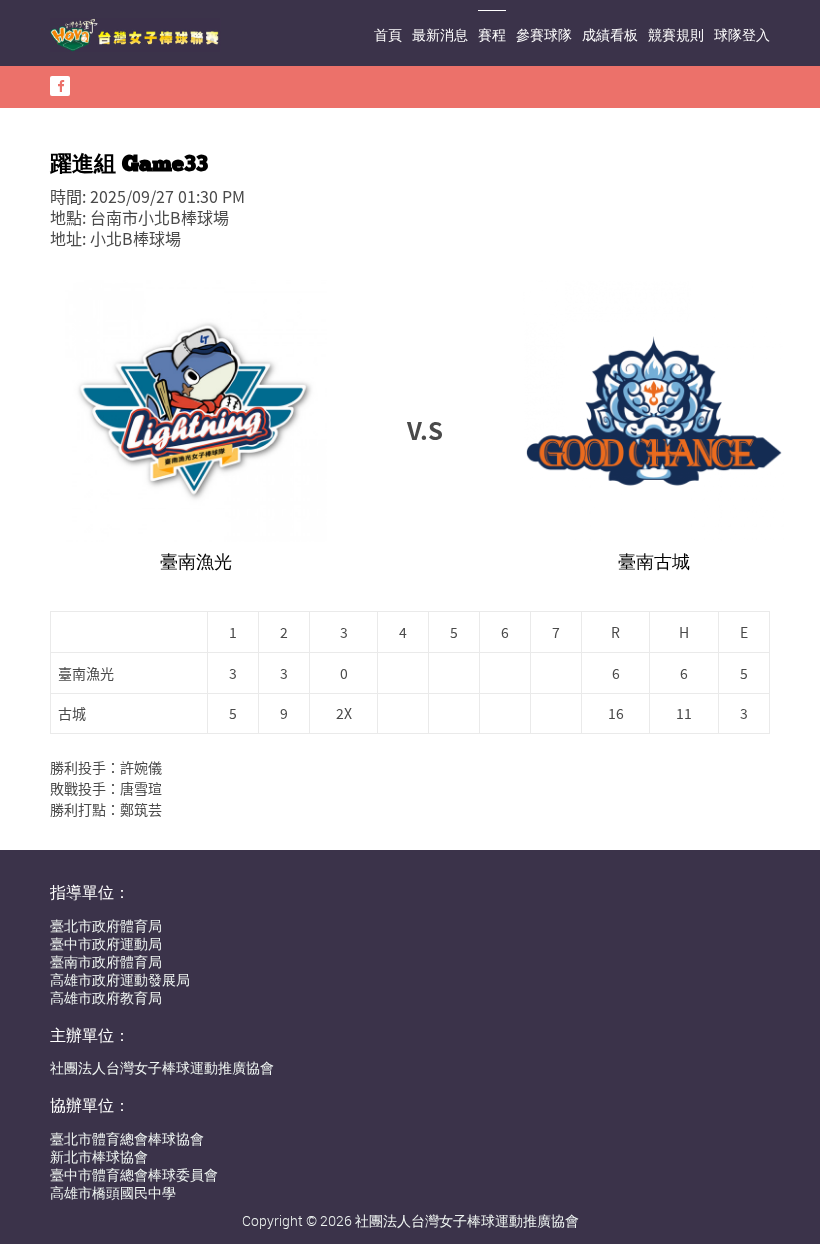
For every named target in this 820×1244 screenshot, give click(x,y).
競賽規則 (676, 34)
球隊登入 (742, 34)
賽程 (492, 34)
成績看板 (610, 34)
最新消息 (440, 34)
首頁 (388, 34)
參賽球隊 (544, 34)
